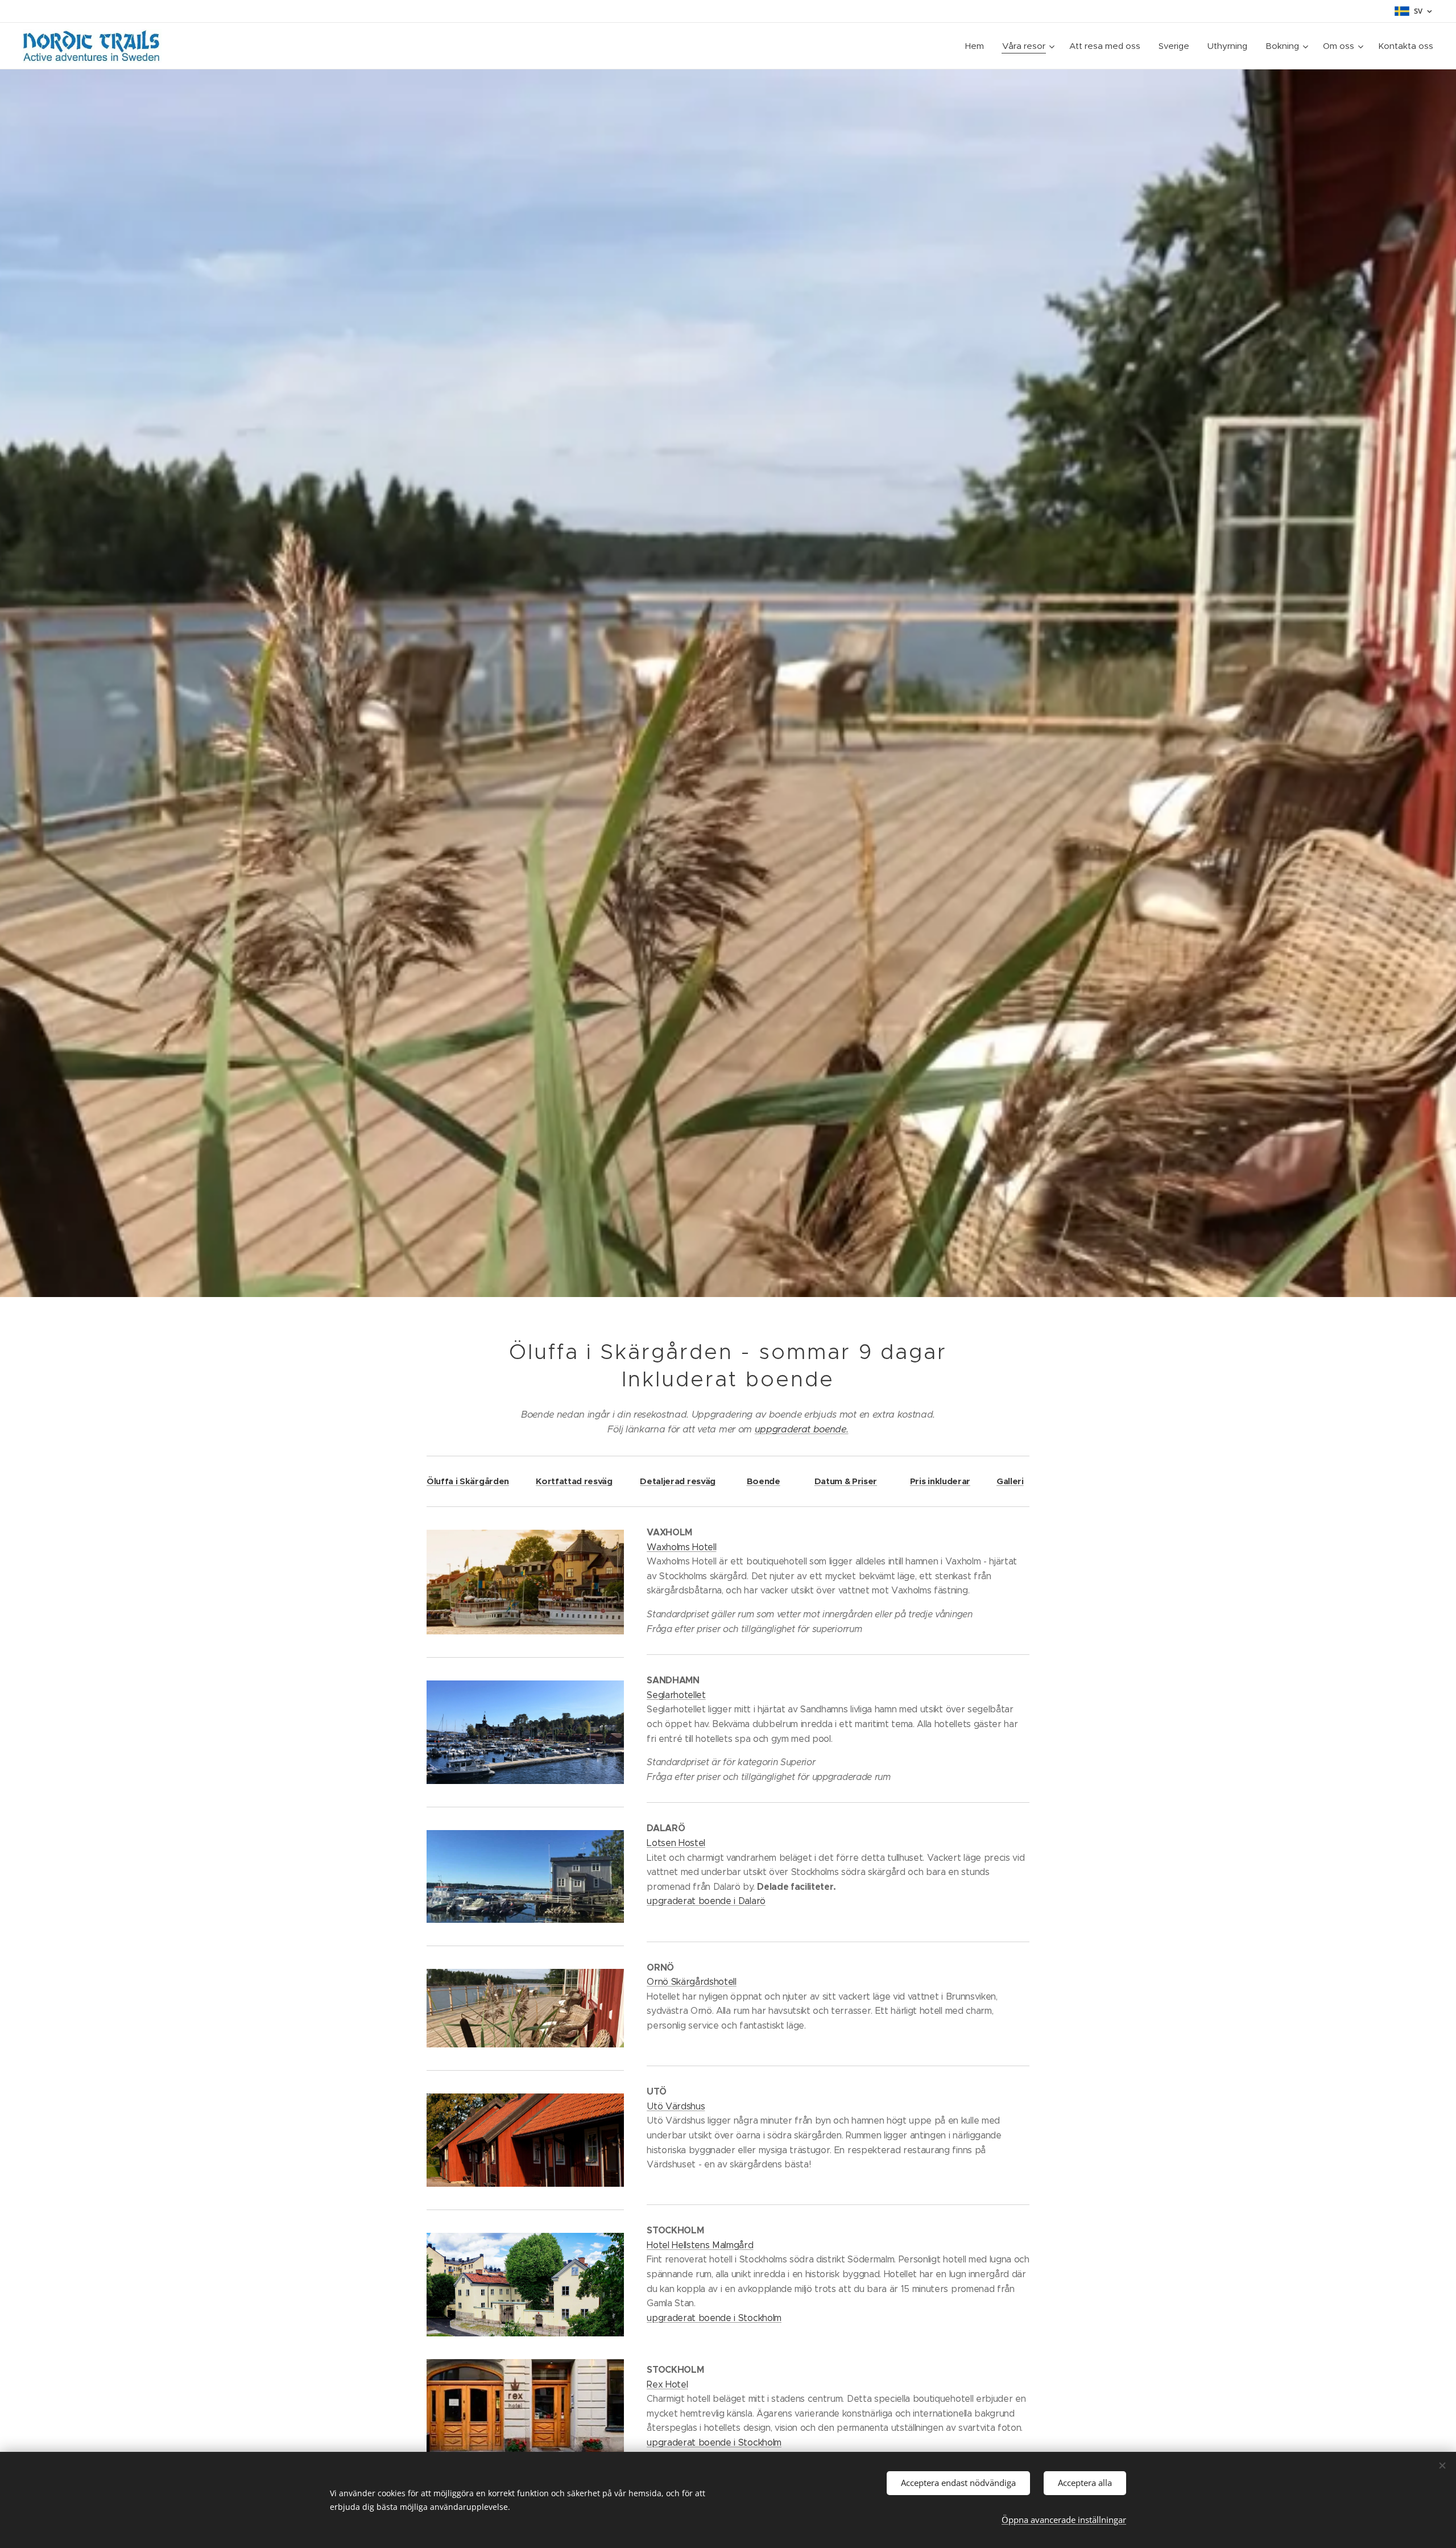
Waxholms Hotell (681, 1547)
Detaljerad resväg (678, 1481)
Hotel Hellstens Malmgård (700, 2245)
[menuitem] (978, 46)
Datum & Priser (846, 1481)
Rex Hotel (667, 2384)
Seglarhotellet (676, 1695)
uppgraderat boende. (802, 1429)
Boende (764, 1481)
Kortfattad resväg (574, 1481)
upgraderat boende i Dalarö (706, 1901)
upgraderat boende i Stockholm (714, 2318)
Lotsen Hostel (676, 1843)
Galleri (1010, 1481)
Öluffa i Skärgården (468, 1481)
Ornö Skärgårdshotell (692, 1982)
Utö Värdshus (676, 2106)
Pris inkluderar (940, 1481)
